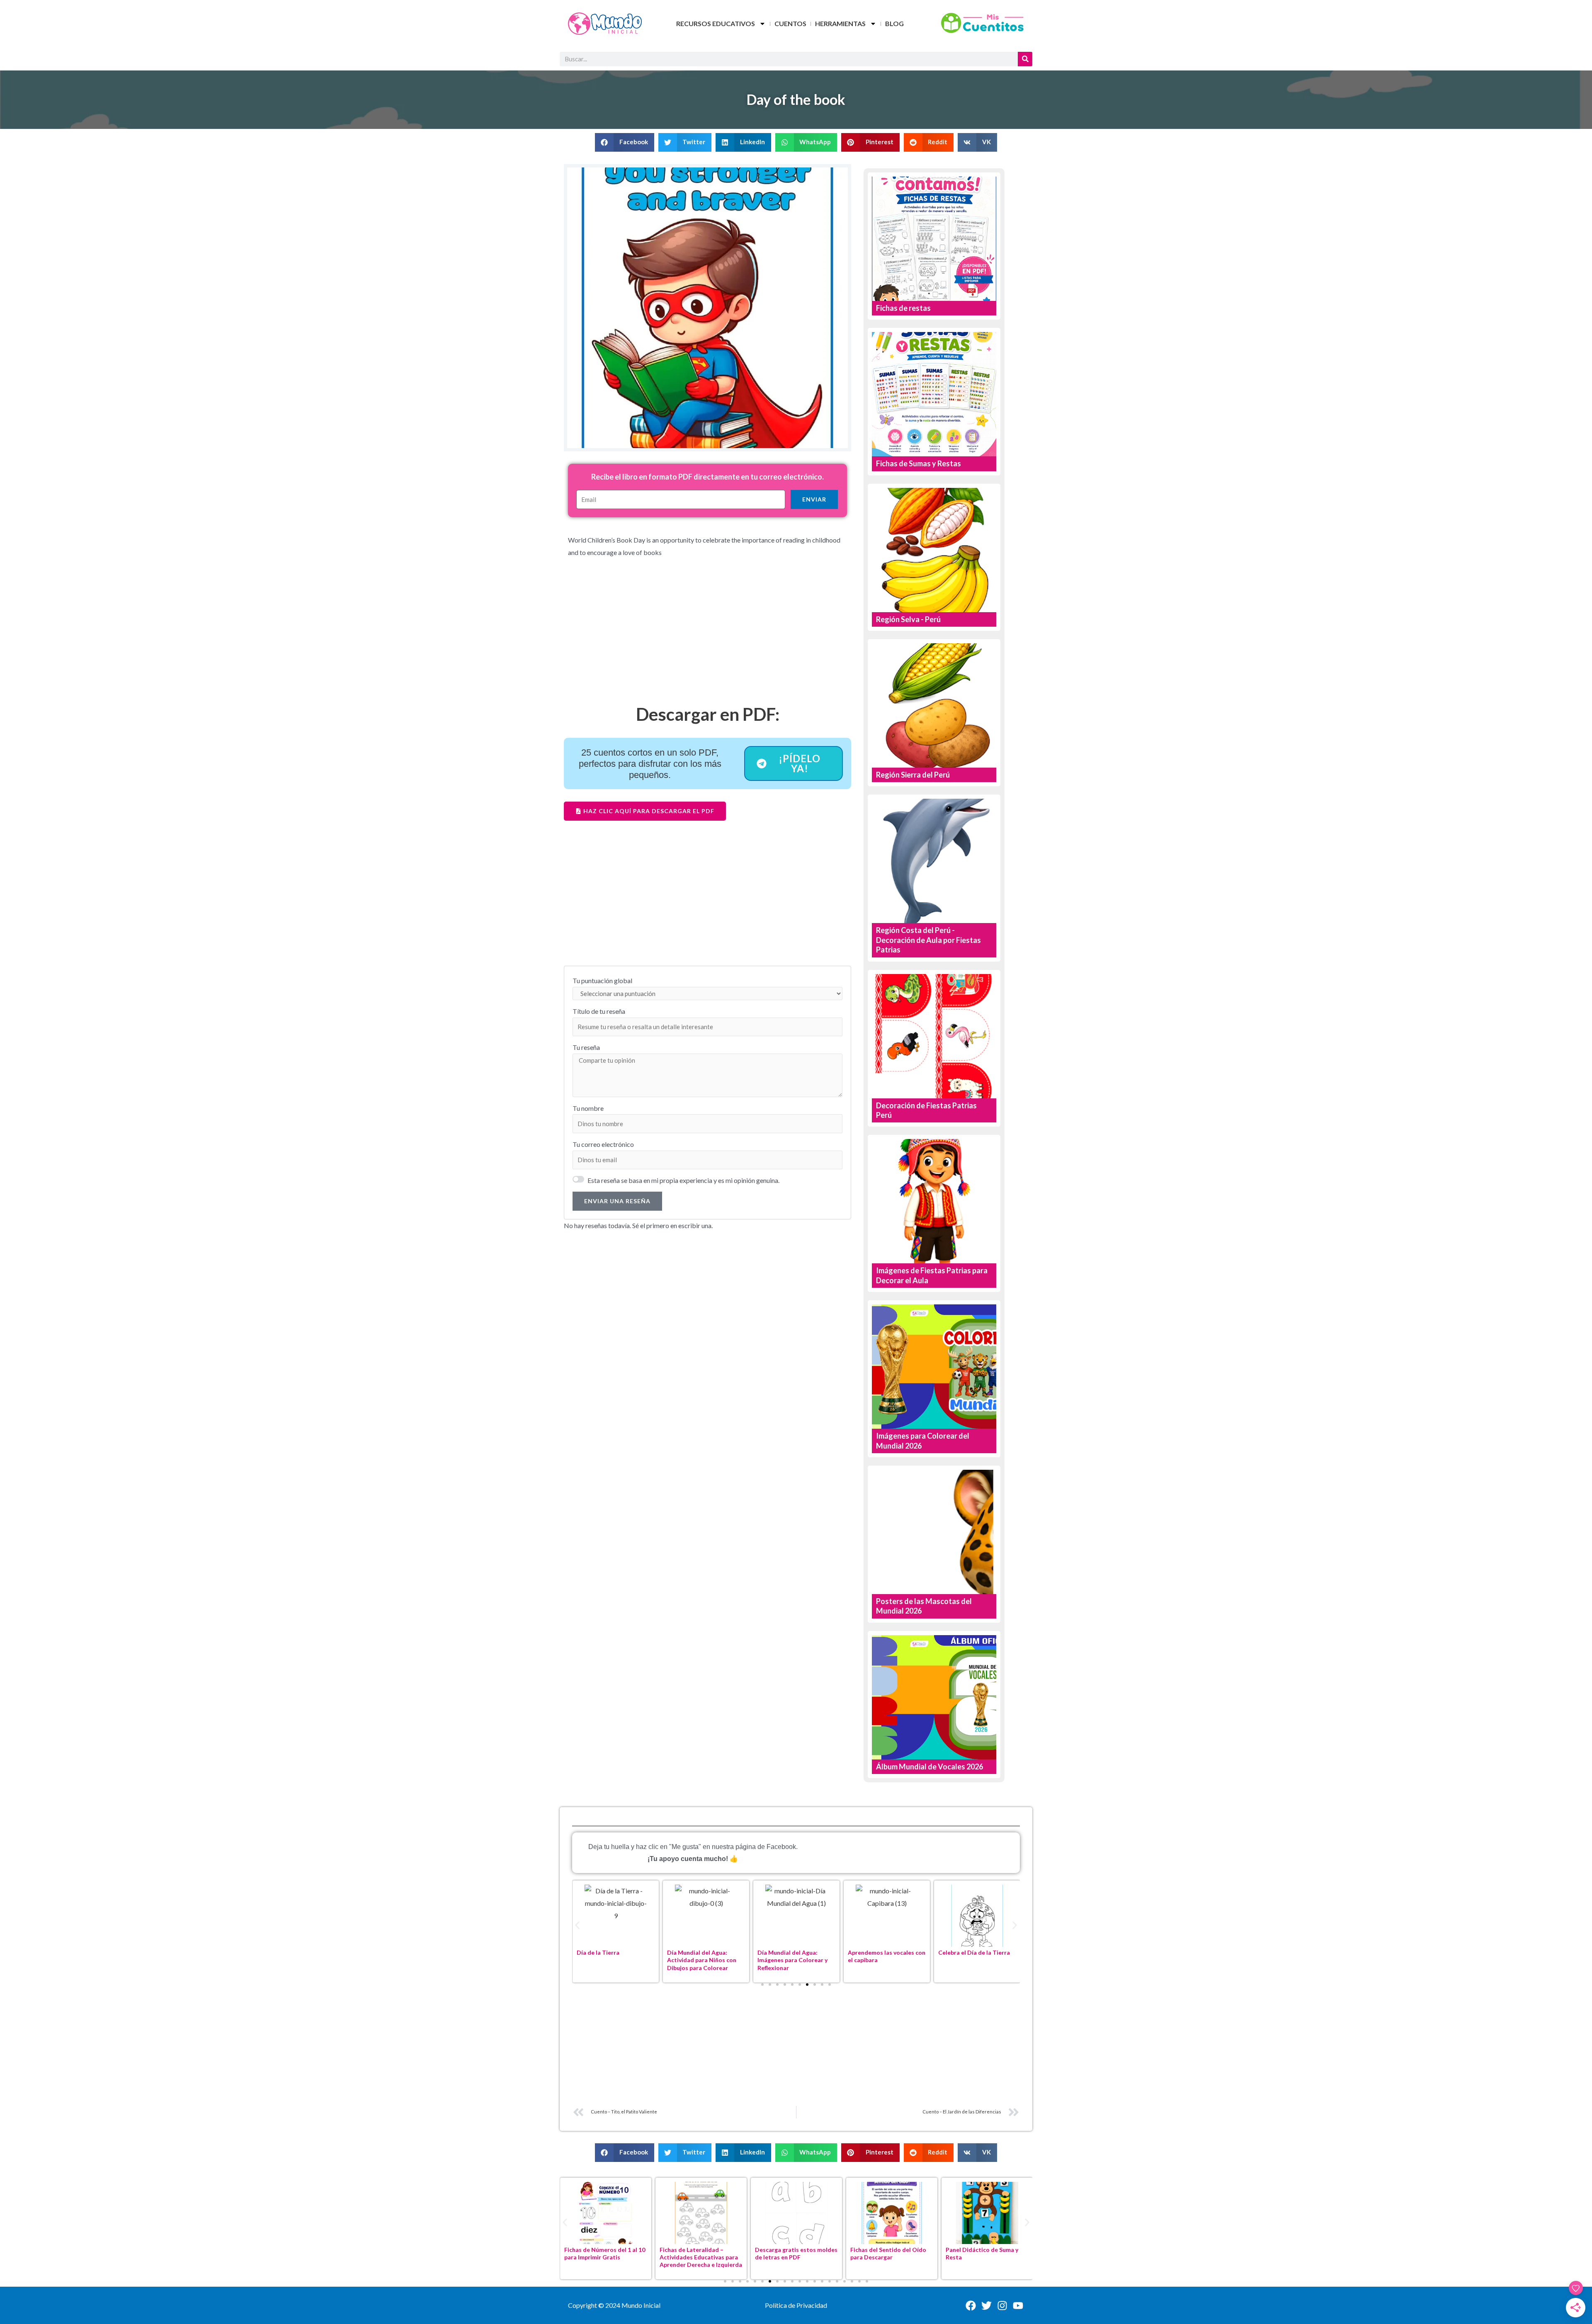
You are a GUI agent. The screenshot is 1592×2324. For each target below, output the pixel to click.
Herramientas (840, 23)
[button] (625, 142)
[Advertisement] (707, 637)
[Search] (1025, 59)
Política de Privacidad (796, 2305)
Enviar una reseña (617, 1201)
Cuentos (790, 23)
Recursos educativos (716, 23)
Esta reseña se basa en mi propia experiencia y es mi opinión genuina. (683, 1180)
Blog (894, 23)
